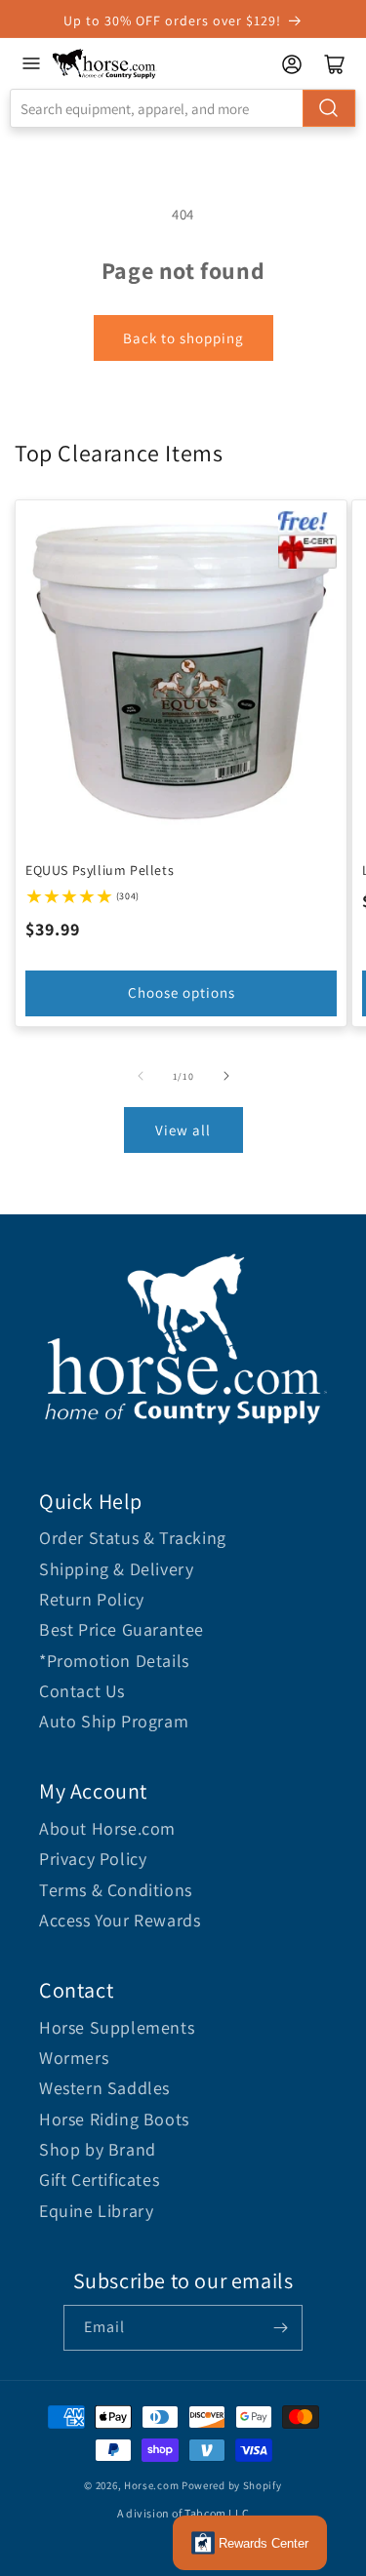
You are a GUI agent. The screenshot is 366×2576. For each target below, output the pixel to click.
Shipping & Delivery (116, 1569)
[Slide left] (141, 1076)
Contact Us (82, 1691)
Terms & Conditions (116, 1890)
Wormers (74, 2058)
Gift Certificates (99, 2180)
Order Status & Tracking (133, 1538)
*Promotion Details (114, 1661)
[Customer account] (292, 64)
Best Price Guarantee (122, 1629)
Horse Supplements (117, 2027)
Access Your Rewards (120, 1920)
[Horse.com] (104, 64)
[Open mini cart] (335, 64)
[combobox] (183, 108)
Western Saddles (104, 2088)
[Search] (329, 108)
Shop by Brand (98, 2149)
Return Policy (92, 1599)
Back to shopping (183, 338)
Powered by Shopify (232, 2485)
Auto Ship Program (114, 1721)
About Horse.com (107, 1828)
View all (183, 1130)
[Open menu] (31, 63)
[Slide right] (226, 1076)
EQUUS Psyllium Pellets (100, 870)
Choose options (182, 992)
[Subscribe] (280, 2328)
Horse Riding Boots (114, 2119)
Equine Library (96, 2211)
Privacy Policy (93, 1859)
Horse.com (151, 2485)
